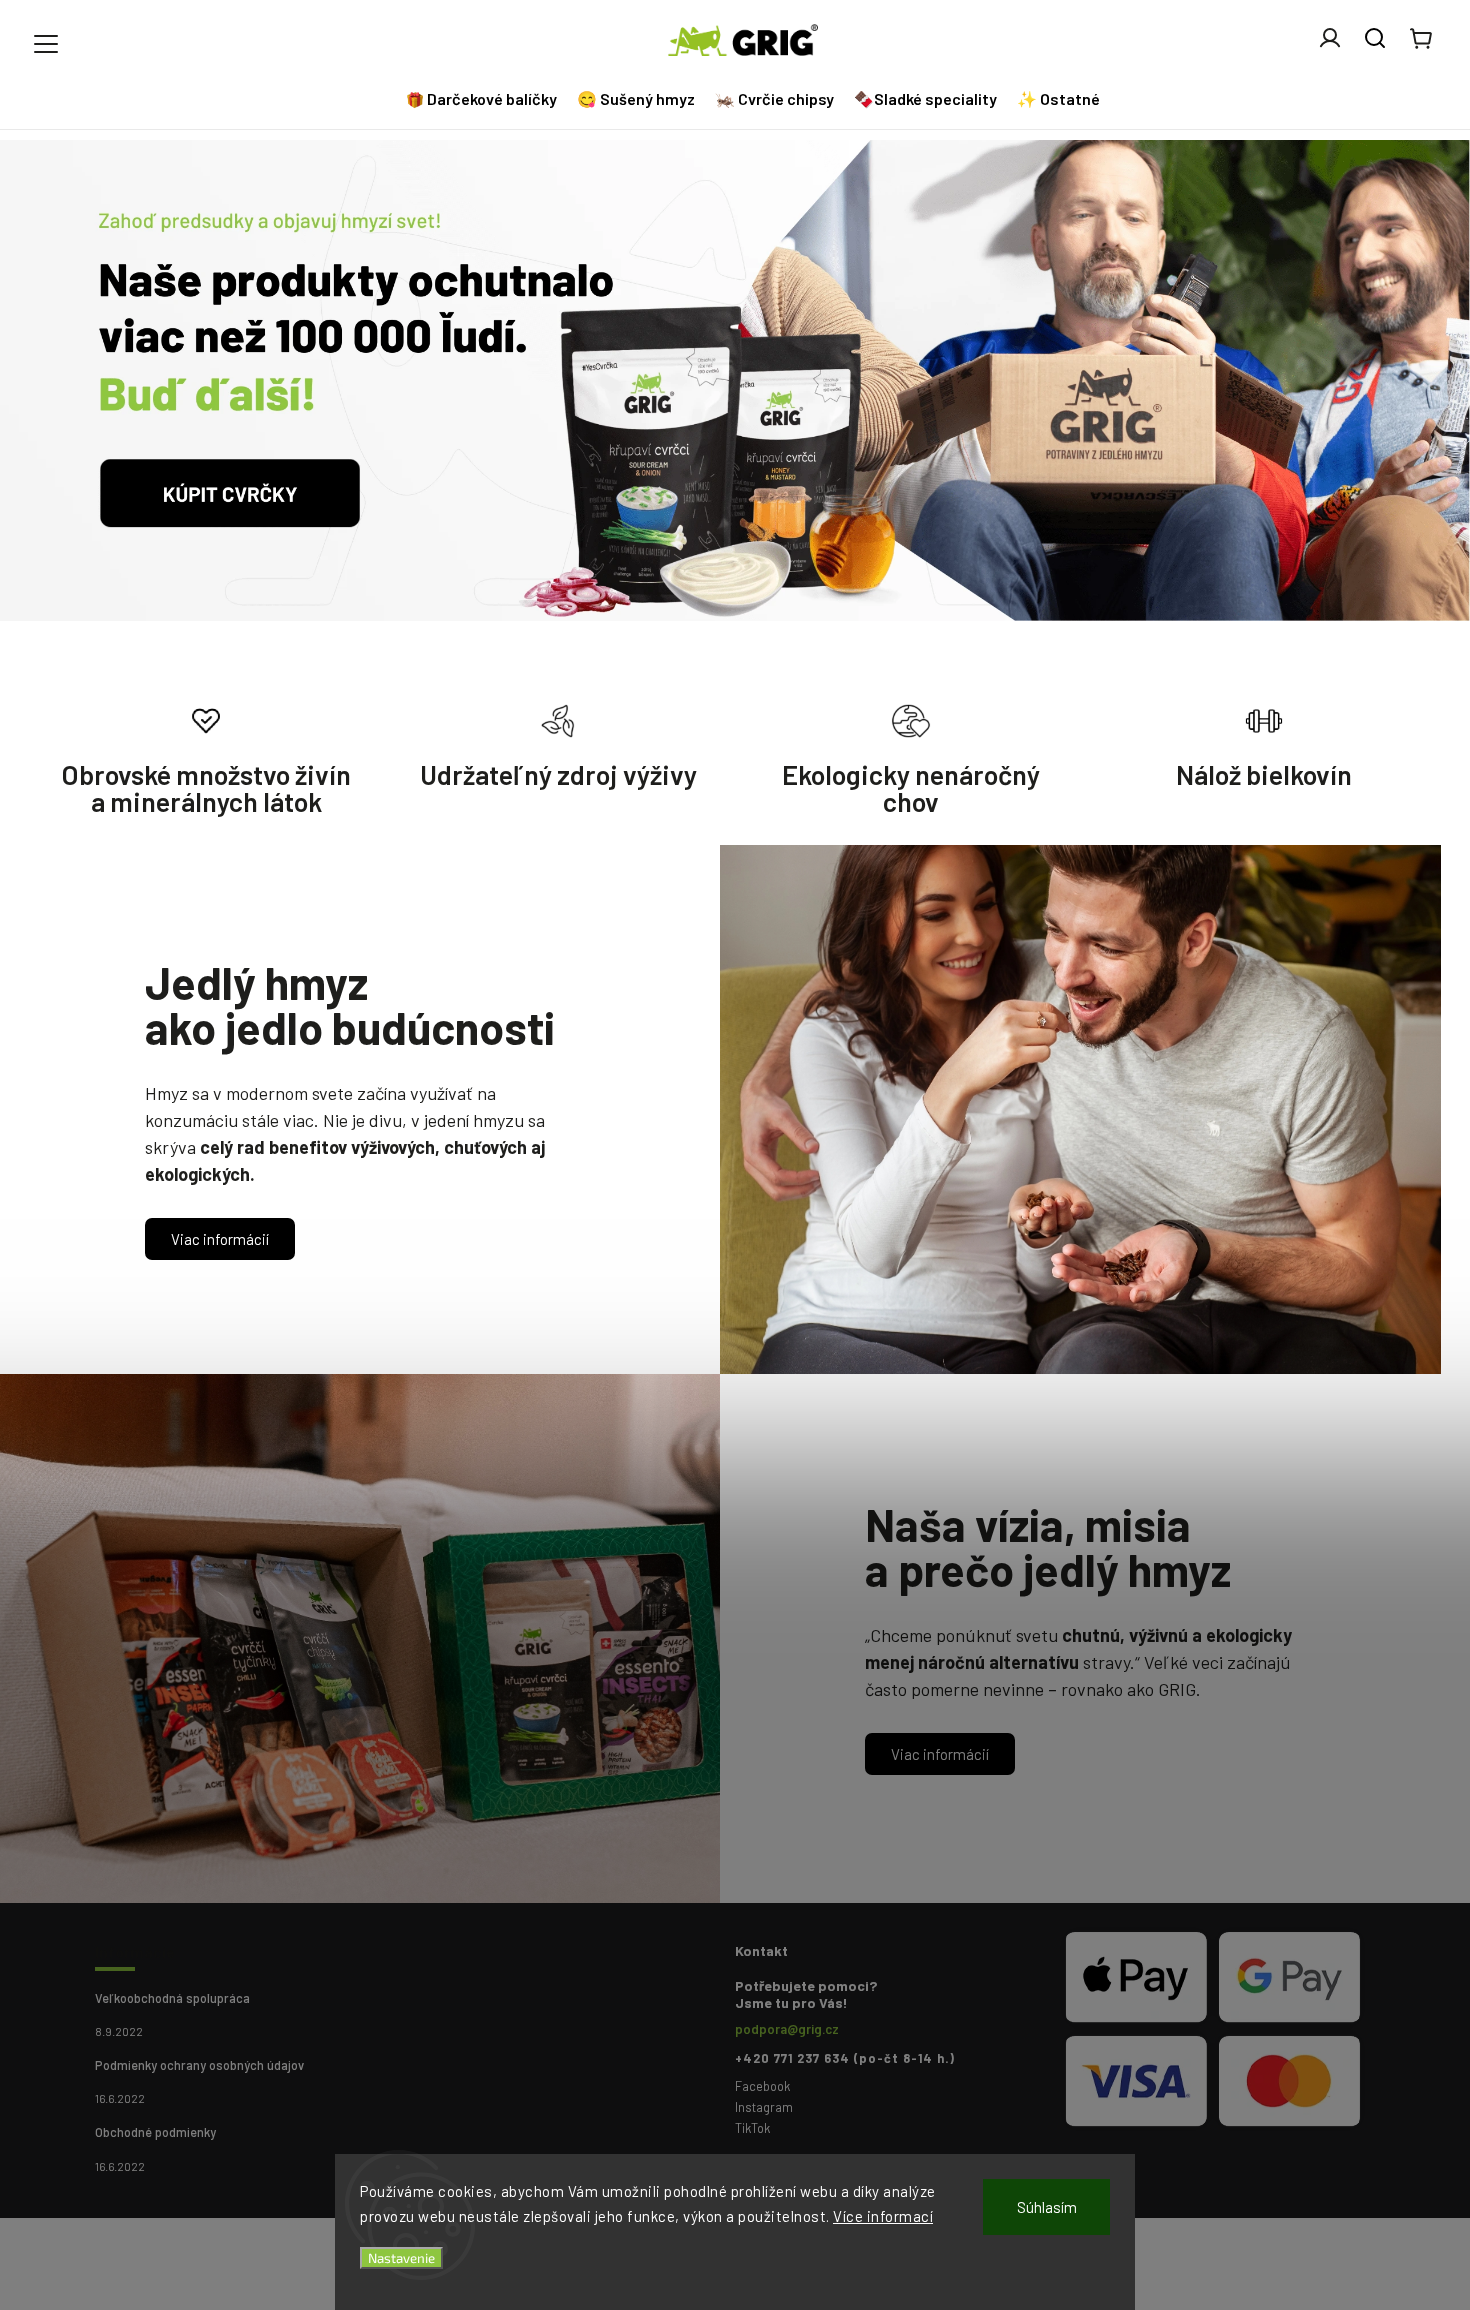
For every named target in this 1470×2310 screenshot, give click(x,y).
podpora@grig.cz (787, 2029)
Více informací (883, 2216)
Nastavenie (401, 2258)
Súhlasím (1047, 2207)
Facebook (762, 2086)
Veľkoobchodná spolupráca (172, 1998)
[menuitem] (484, 99)
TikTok (752, 2128)
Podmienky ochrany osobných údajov (199, 2065)
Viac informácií (220, 1239)
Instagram (764, 2107)
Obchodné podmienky (155, 2132)
